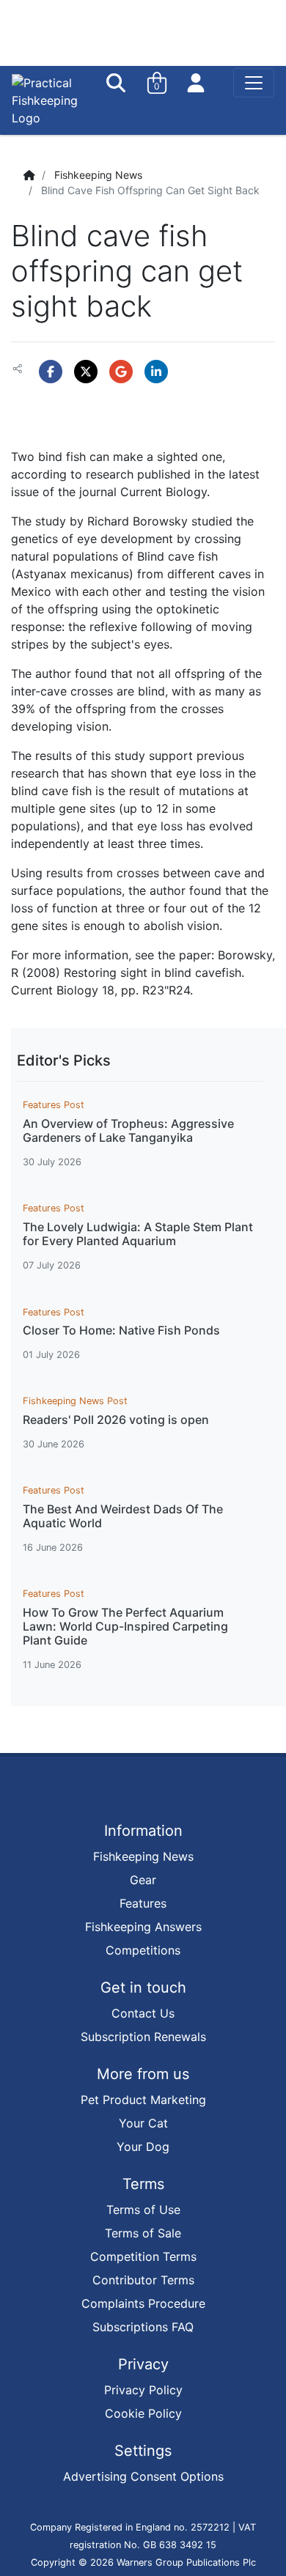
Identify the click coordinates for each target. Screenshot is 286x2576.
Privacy (143, 2364)
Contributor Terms (143, 2280)
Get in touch (143, 1988)
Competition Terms (143, 2256)
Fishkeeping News (98, 175)
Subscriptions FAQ (143, 2327)
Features (143, 1903)
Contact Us (143, 2013)
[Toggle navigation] (254, 83)
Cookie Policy (143, 2413)
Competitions (143, 1950)
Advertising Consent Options (143, 2476)
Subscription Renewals (143, 2037)
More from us (143, 2074)
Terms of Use (143, 2210)
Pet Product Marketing (143, 2100)
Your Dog (143, 2147)
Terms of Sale (143, 2233)
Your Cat (143, 2123)
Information (143, 1831)
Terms (143, 2184)
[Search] (117, 83)
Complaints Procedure (143, 2303)
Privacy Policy (143, 2390)
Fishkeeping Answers (143, 1927)
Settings (143, 2451)
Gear (143, 1880)
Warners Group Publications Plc (186, 2562)
